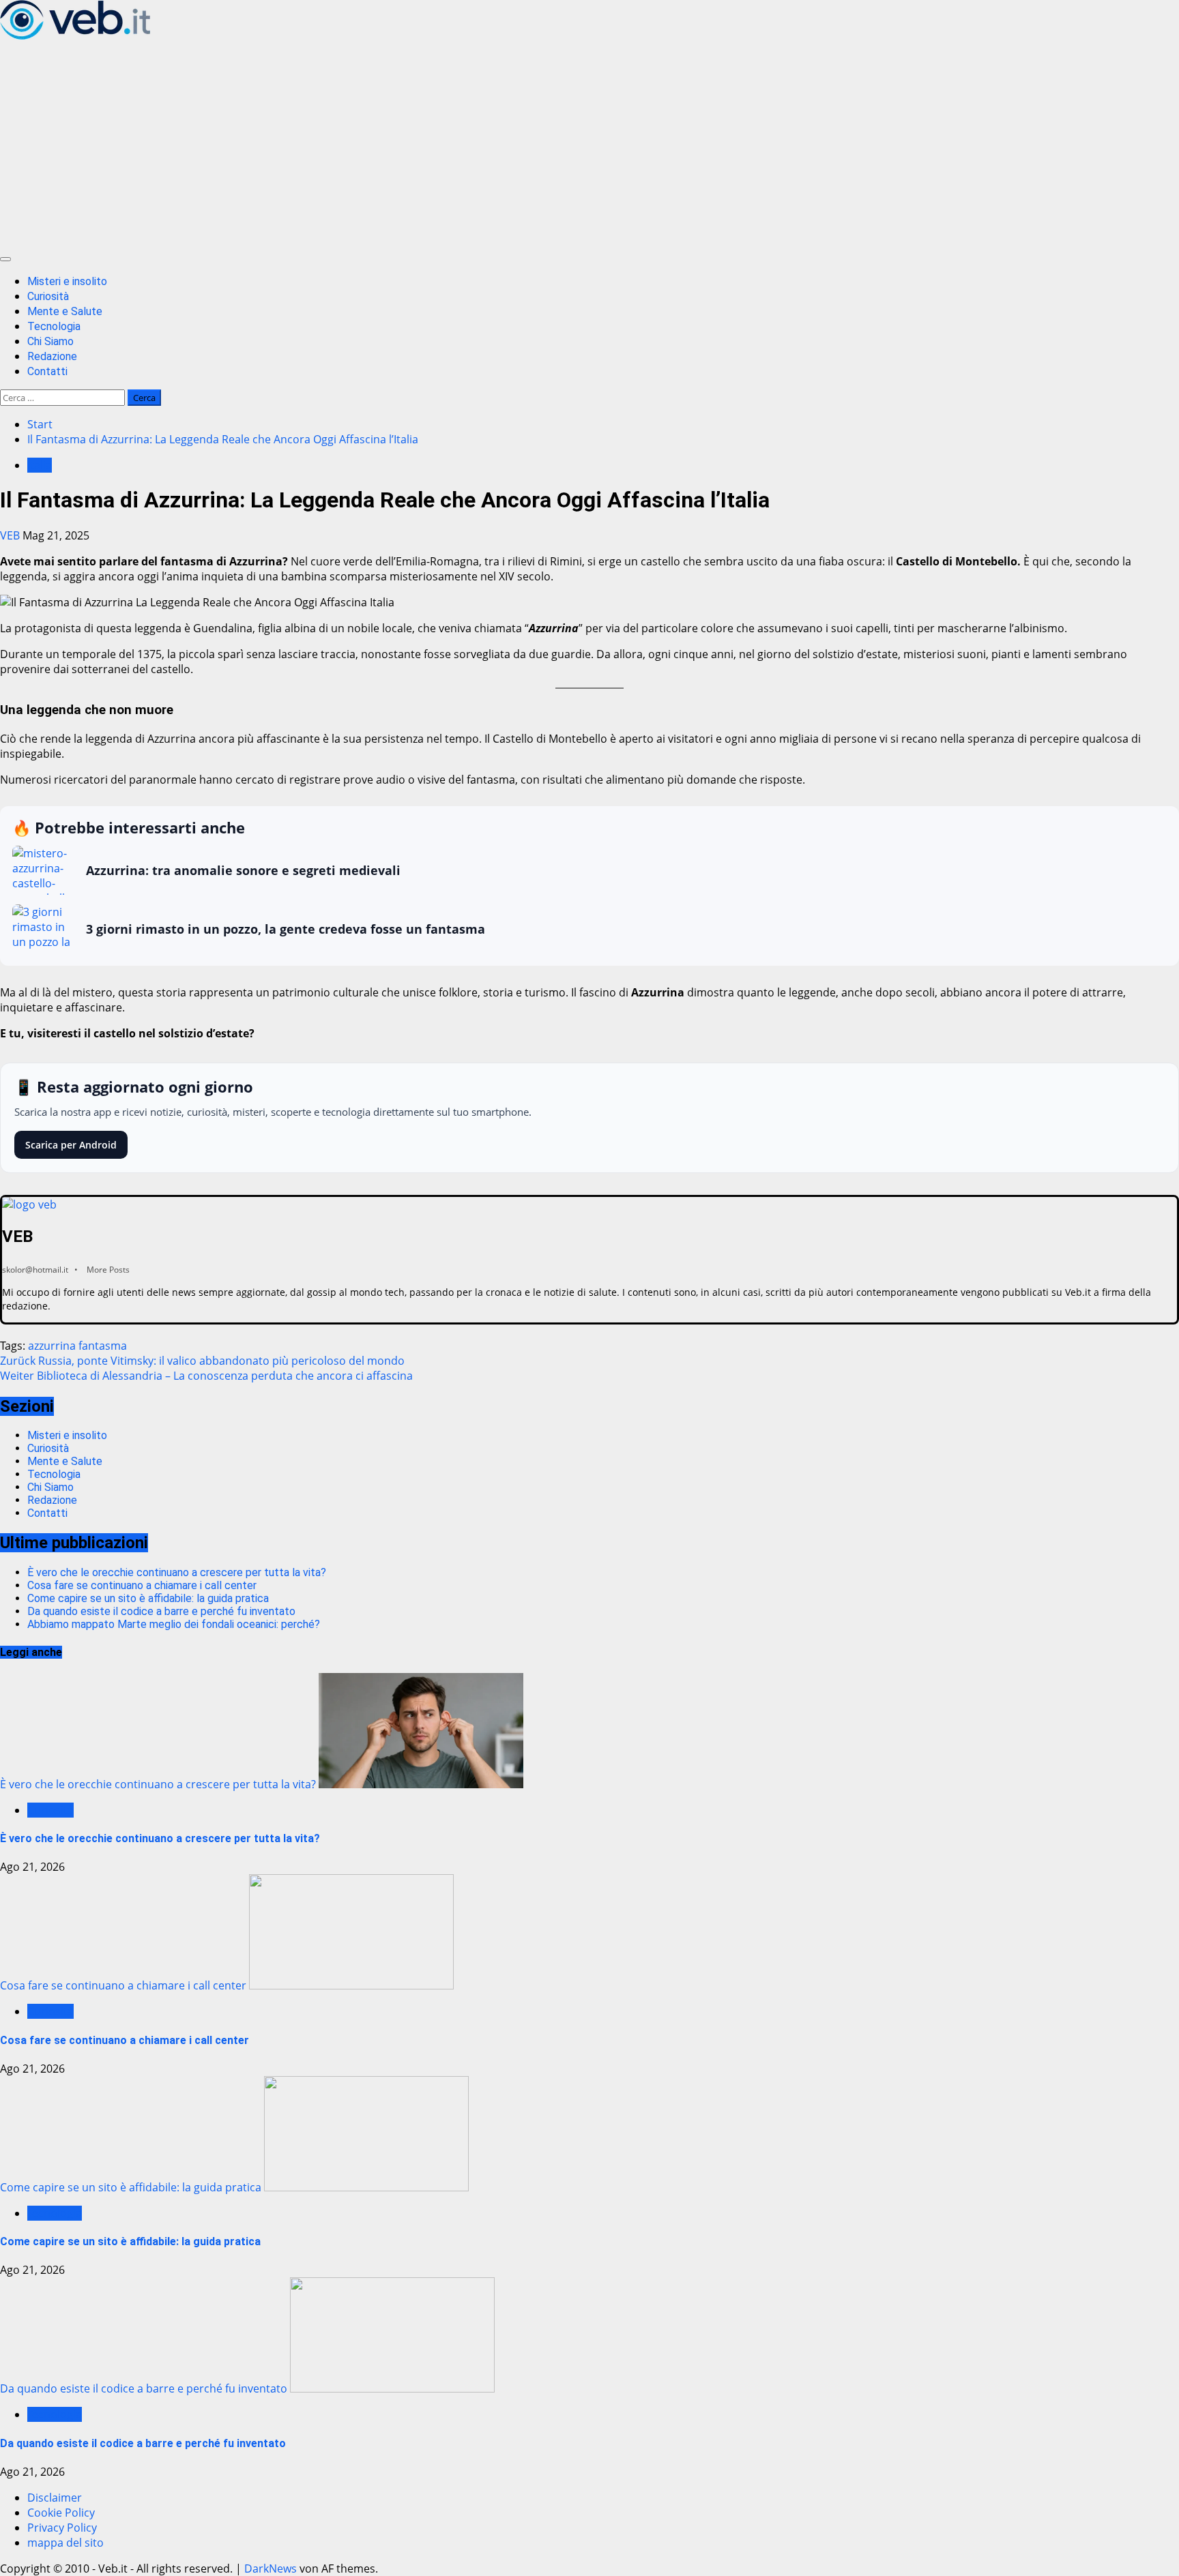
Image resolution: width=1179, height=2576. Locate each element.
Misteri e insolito (67, 281)
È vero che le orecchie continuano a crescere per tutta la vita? (177, 1572)
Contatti (47, 371)
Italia (40, 465)
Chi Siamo (50, 341)
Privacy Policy (62, 2528)
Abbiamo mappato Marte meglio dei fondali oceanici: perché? (174, 1624)
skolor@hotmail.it (35, 1270)
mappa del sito (65, 2543)
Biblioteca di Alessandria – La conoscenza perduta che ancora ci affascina (206, 1376)
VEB (11, 535)
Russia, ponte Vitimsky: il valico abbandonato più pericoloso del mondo (202, 1361)
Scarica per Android (71, 1145)
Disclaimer (55, 2498)
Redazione (52, 356)
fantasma (103, 1346)
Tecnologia (54, 326)
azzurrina (52, 1346)
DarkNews (271, 2568)
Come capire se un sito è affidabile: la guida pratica (148, 1598)
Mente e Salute (65, 311)
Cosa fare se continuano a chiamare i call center (142, 1585)
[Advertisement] (589, 145)
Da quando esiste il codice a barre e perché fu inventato (161, 1611)
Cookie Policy (61, 2513)
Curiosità (48, 296)
